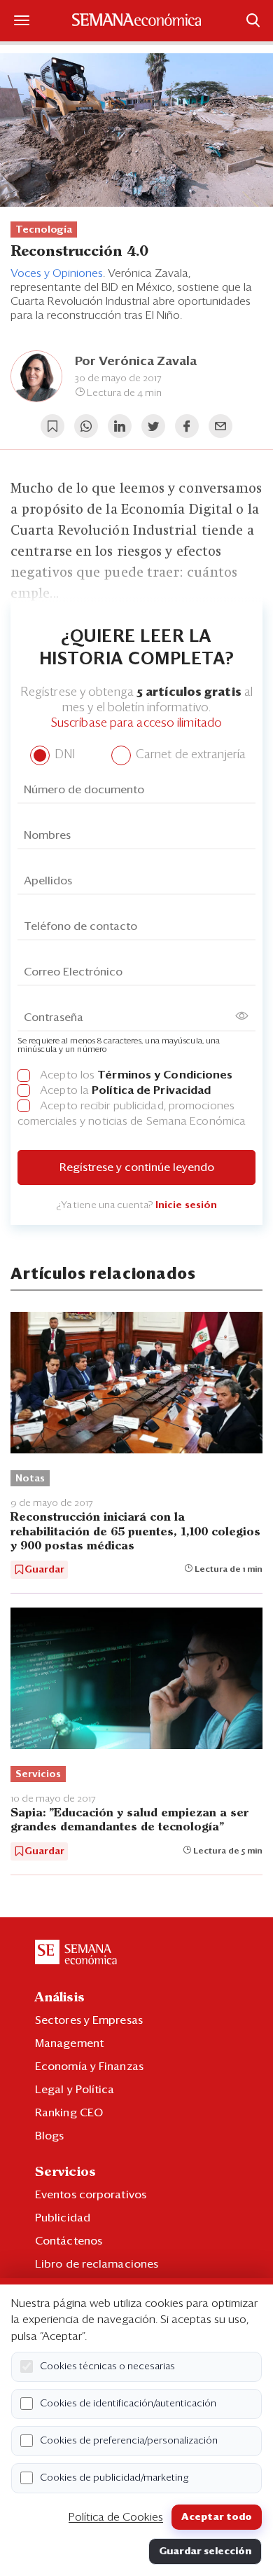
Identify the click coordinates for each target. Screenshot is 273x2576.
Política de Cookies (116, 2517)
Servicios (38, 1774)
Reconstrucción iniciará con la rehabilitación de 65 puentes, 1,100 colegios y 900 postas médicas (135, 1532)
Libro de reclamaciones (97, 2264)
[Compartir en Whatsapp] (86, 426)
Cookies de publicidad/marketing (114, 2478)
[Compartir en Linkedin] (120, 426)
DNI (63, 755)
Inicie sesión (186, 1205)
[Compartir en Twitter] (153, 426)
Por (136, 362)
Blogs (50, 2136)
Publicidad (63, 2218)
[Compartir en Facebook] (187, 426)
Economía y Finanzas (89, 2067)
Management (69, 2043)
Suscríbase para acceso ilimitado (136, 724)
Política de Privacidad (151, 1090)
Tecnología (44, 230)
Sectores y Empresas (89, 2020)
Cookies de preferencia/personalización (129, 2441)
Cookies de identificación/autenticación (128, 2404)
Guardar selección (205, 2551)
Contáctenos (69, 2241)
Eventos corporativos (91, 2195)
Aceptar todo (217, 2517)
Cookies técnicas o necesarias (107, 2366)
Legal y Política (75, 2090)
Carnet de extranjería (189, 755)
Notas (30, 1479)
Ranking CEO (69, 2113)
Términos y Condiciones (165, 1075)
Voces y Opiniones (57, 273)
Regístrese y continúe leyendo (137, 1167)
